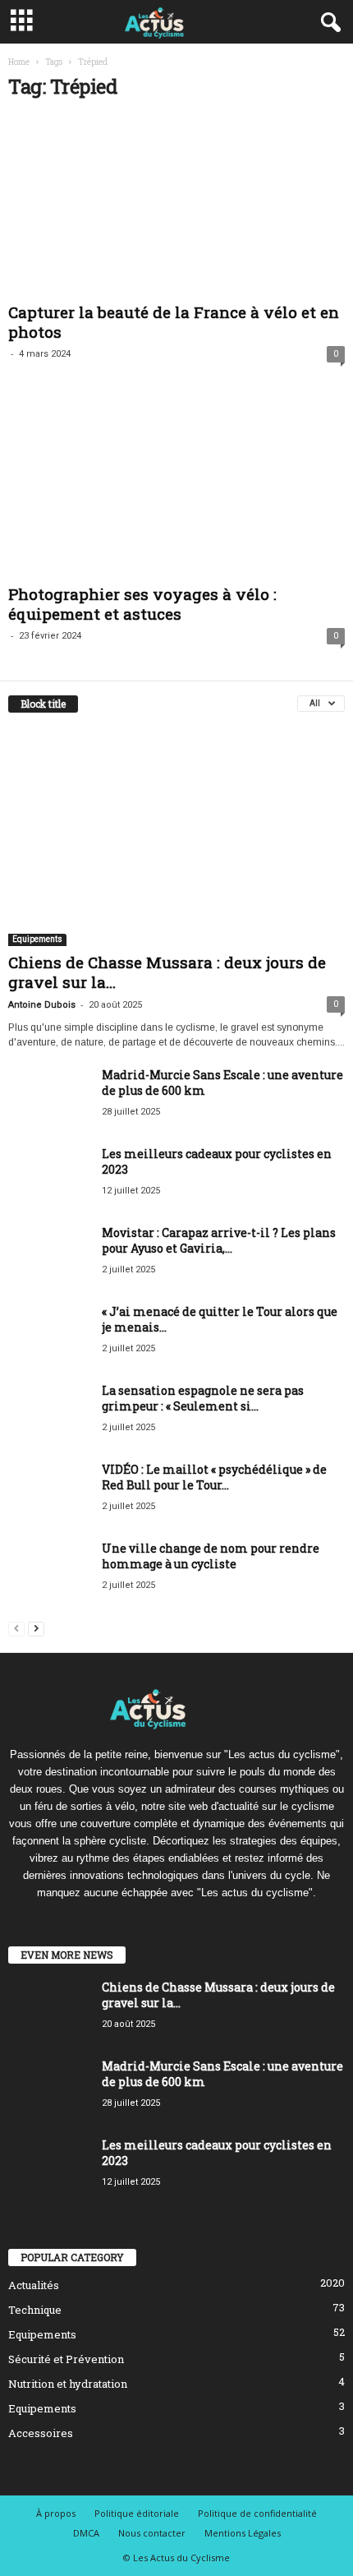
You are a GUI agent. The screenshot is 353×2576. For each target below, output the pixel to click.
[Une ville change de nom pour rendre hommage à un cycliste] (49, 1571)
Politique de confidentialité (257, 2513)
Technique (35, 2310)
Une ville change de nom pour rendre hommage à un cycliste (211, 1556)
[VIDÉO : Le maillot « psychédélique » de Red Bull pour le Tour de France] (49, 1492)
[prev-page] (16, 1628)
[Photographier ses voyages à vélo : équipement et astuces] (176, 489)
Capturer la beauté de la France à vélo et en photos (174, 322)
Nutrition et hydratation (68, 2384)
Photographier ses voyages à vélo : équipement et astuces (142, 604)
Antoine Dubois (42, 1005)
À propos (56, 2513)
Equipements (37, 939)
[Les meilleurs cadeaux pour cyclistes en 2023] (49, 1177)
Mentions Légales (243, 2533)
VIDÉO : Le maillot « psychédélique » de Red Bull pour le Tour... (214, 1477)
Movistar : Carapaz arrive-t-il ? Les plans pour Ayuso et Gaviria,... (219, 1240)
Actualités (34, 2285)
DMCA (86, 2533)
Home (19, 62)
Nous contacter (152, 2533)
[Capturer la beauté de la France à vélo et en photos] (176, 206)
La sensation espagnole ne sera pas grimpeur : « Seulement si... (203, 1398)
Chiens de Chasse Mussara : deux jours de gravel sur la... (167, 972)
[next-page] (36, 1628)
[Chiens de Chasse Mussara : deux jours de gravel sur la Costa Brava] (176, 837)
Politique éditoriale (137, 2513)
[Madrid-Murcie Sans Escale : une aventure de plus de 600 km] (49, 1098)
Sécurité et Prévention (66, 2359)
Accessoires (41, 2433)
